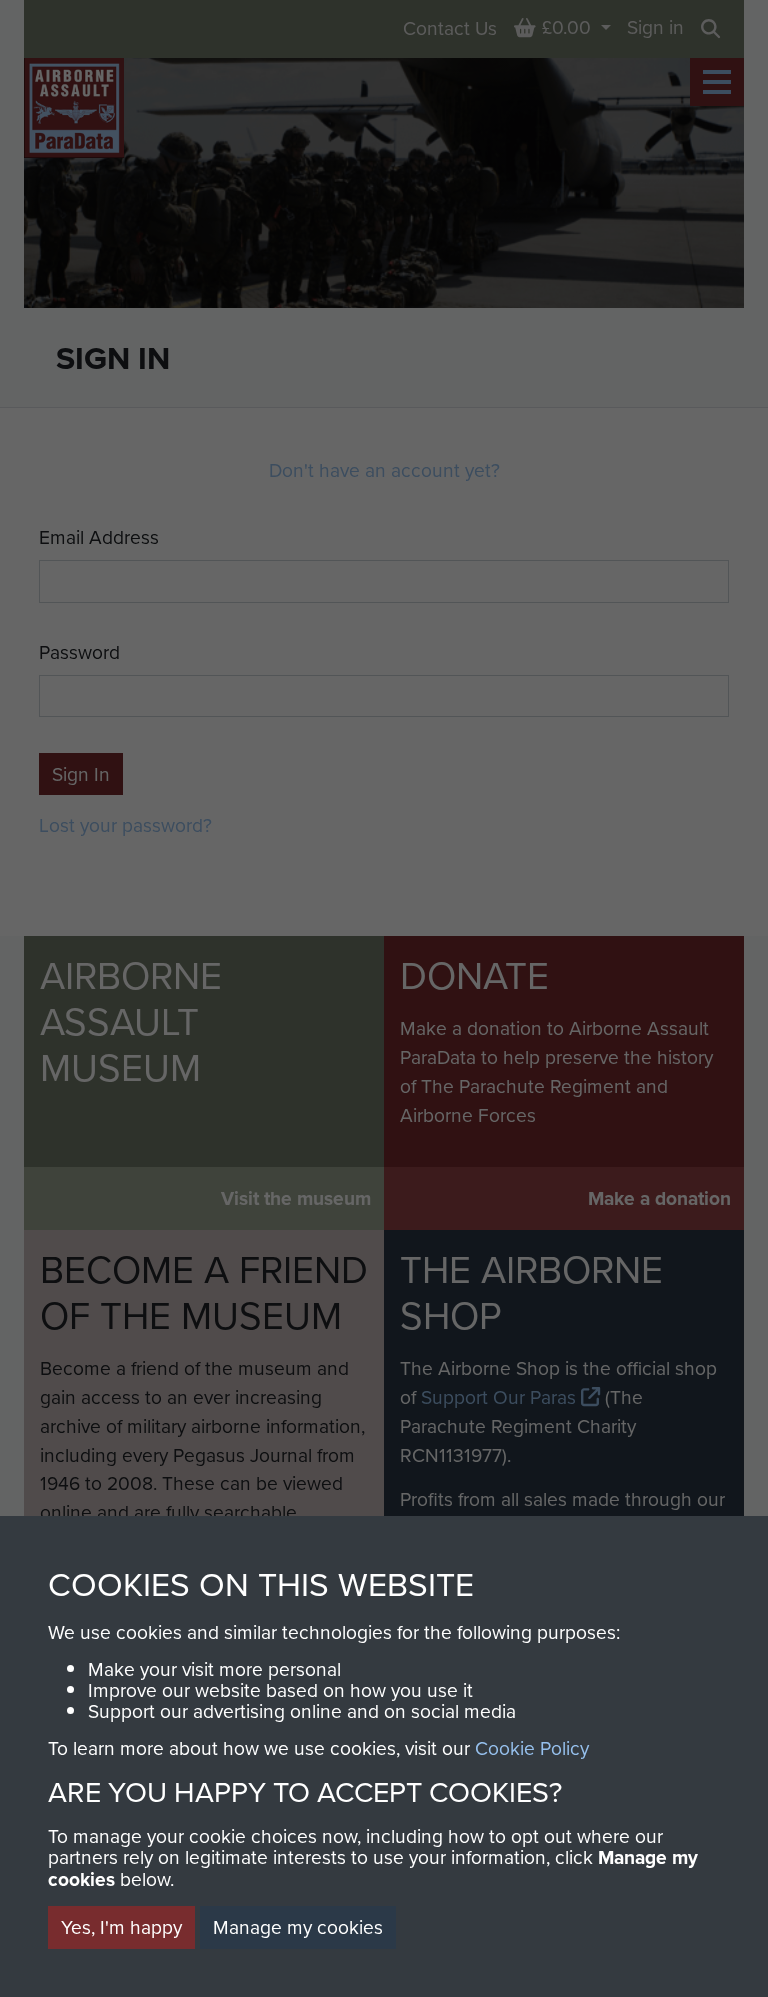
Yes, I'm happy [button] (121, 1926)
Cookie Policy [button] (532, 1747)
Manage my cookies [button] (298, 1926)
